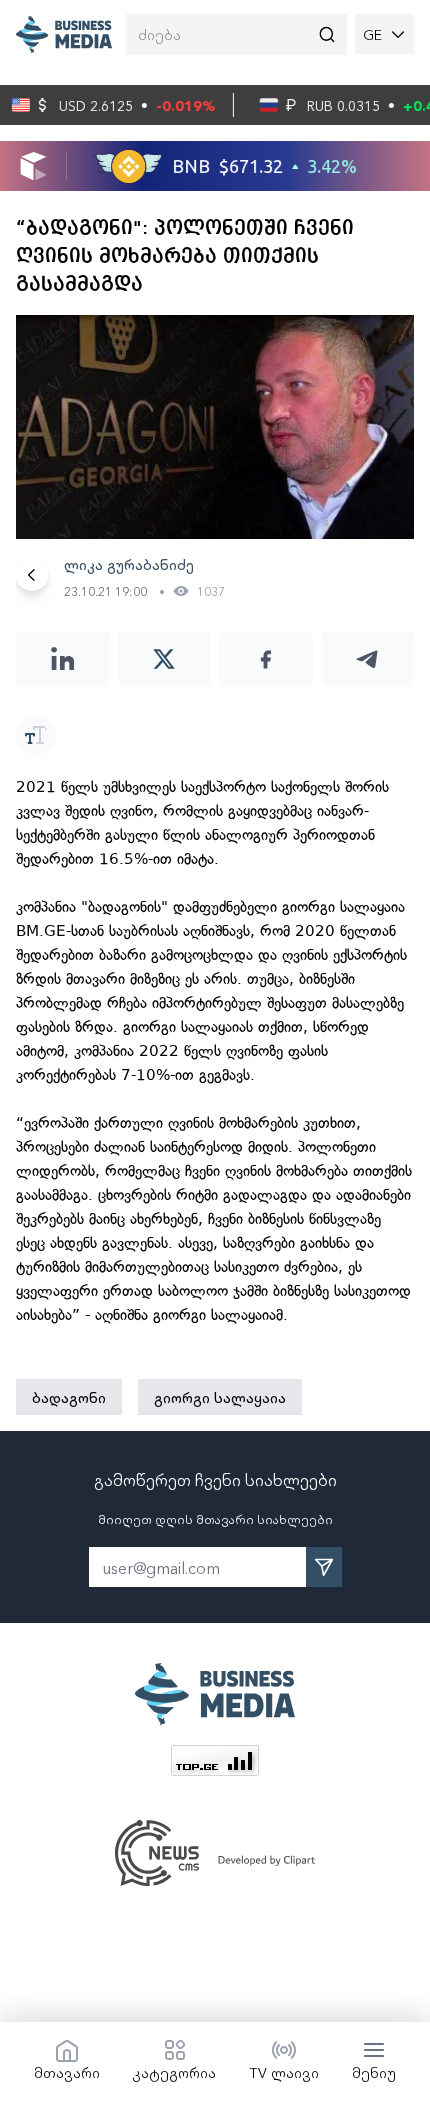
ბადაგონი (69, 1397)
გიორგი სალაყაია (220, 1397)
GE (372, 34)
